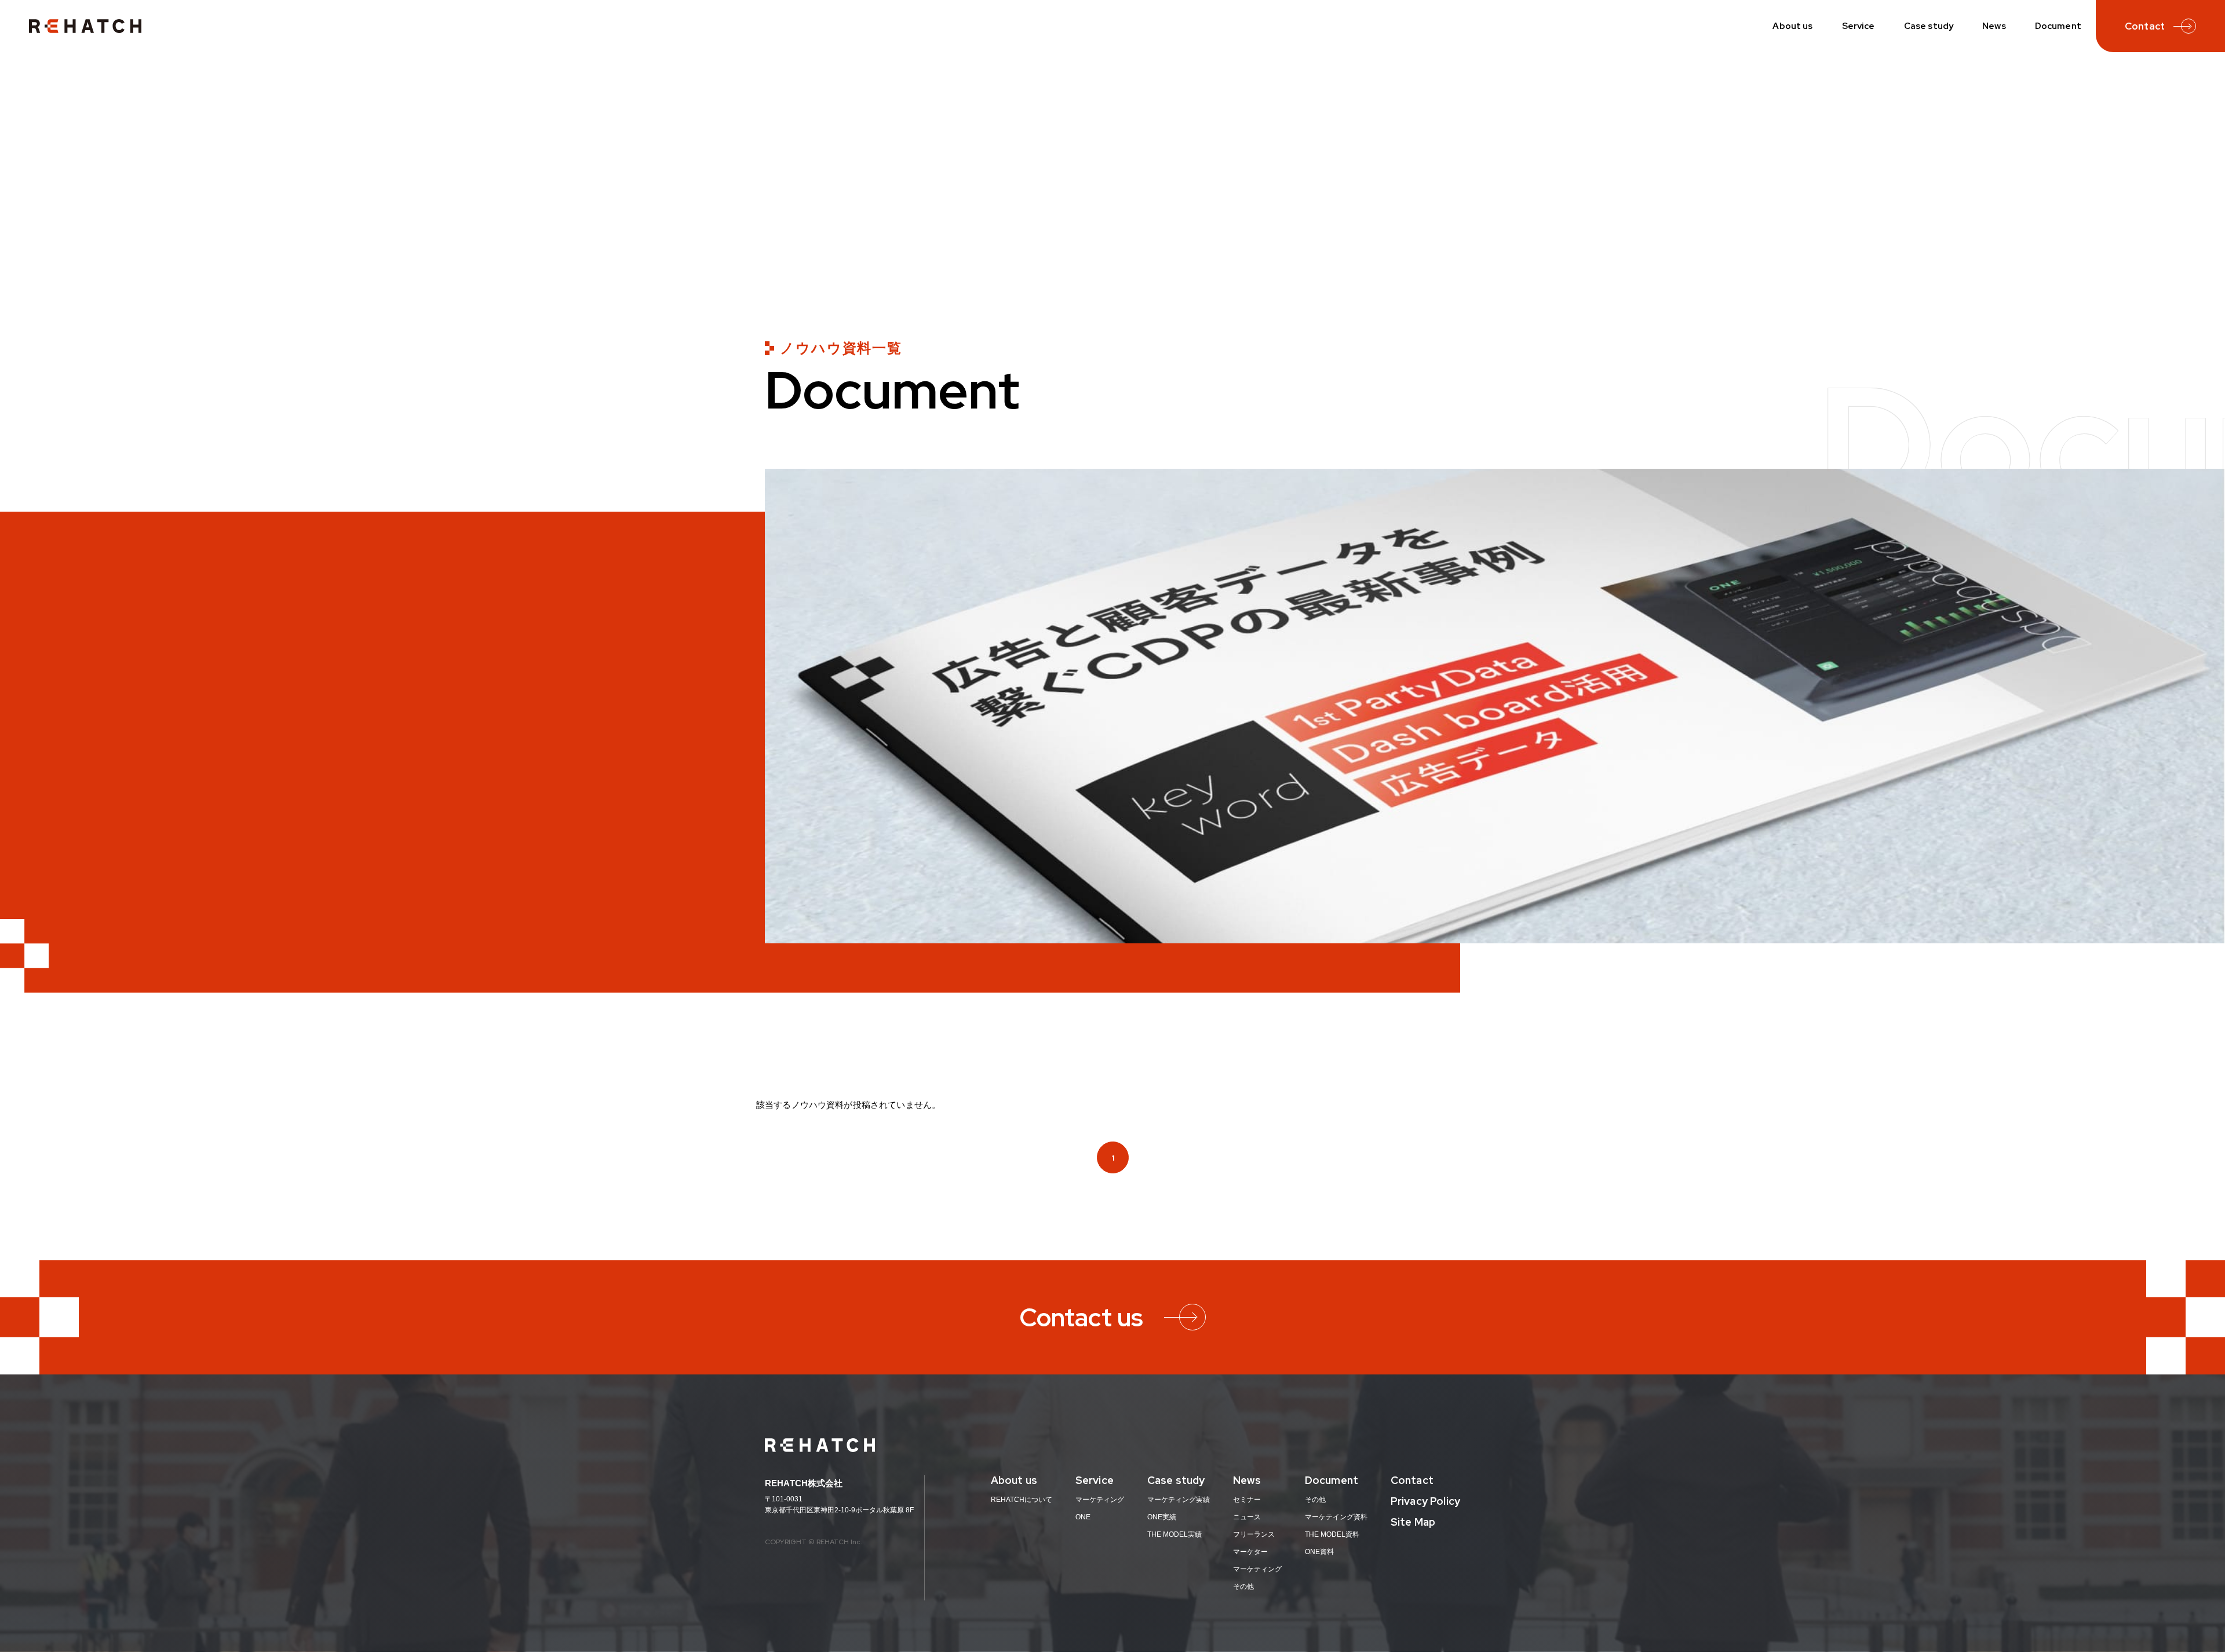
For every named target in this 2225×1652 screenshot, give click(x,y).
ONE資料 (1319, 1552)
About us (1792, 26)
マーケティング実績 (1179, 1500)
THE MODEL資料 (1332, 1534)
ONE (1083, 1517)
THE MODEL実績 (1174, 1534)
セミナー (1247, 1500)
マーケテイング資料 (1336, 1517)
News (1994, 26)
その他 (1243, 1587)
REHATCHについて (1022, 1500)
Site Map (1413, 1522)
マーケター (1250, 1552)
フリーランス (1254, 1534)
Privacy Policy (1425, 1501)
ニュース (1247, 1517)
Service (1859, 26)
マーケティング (1100, 1500)
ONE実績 (1162, 1517)
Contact (1412, 1480)
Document (2058, 26)
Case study (1929, 26)
